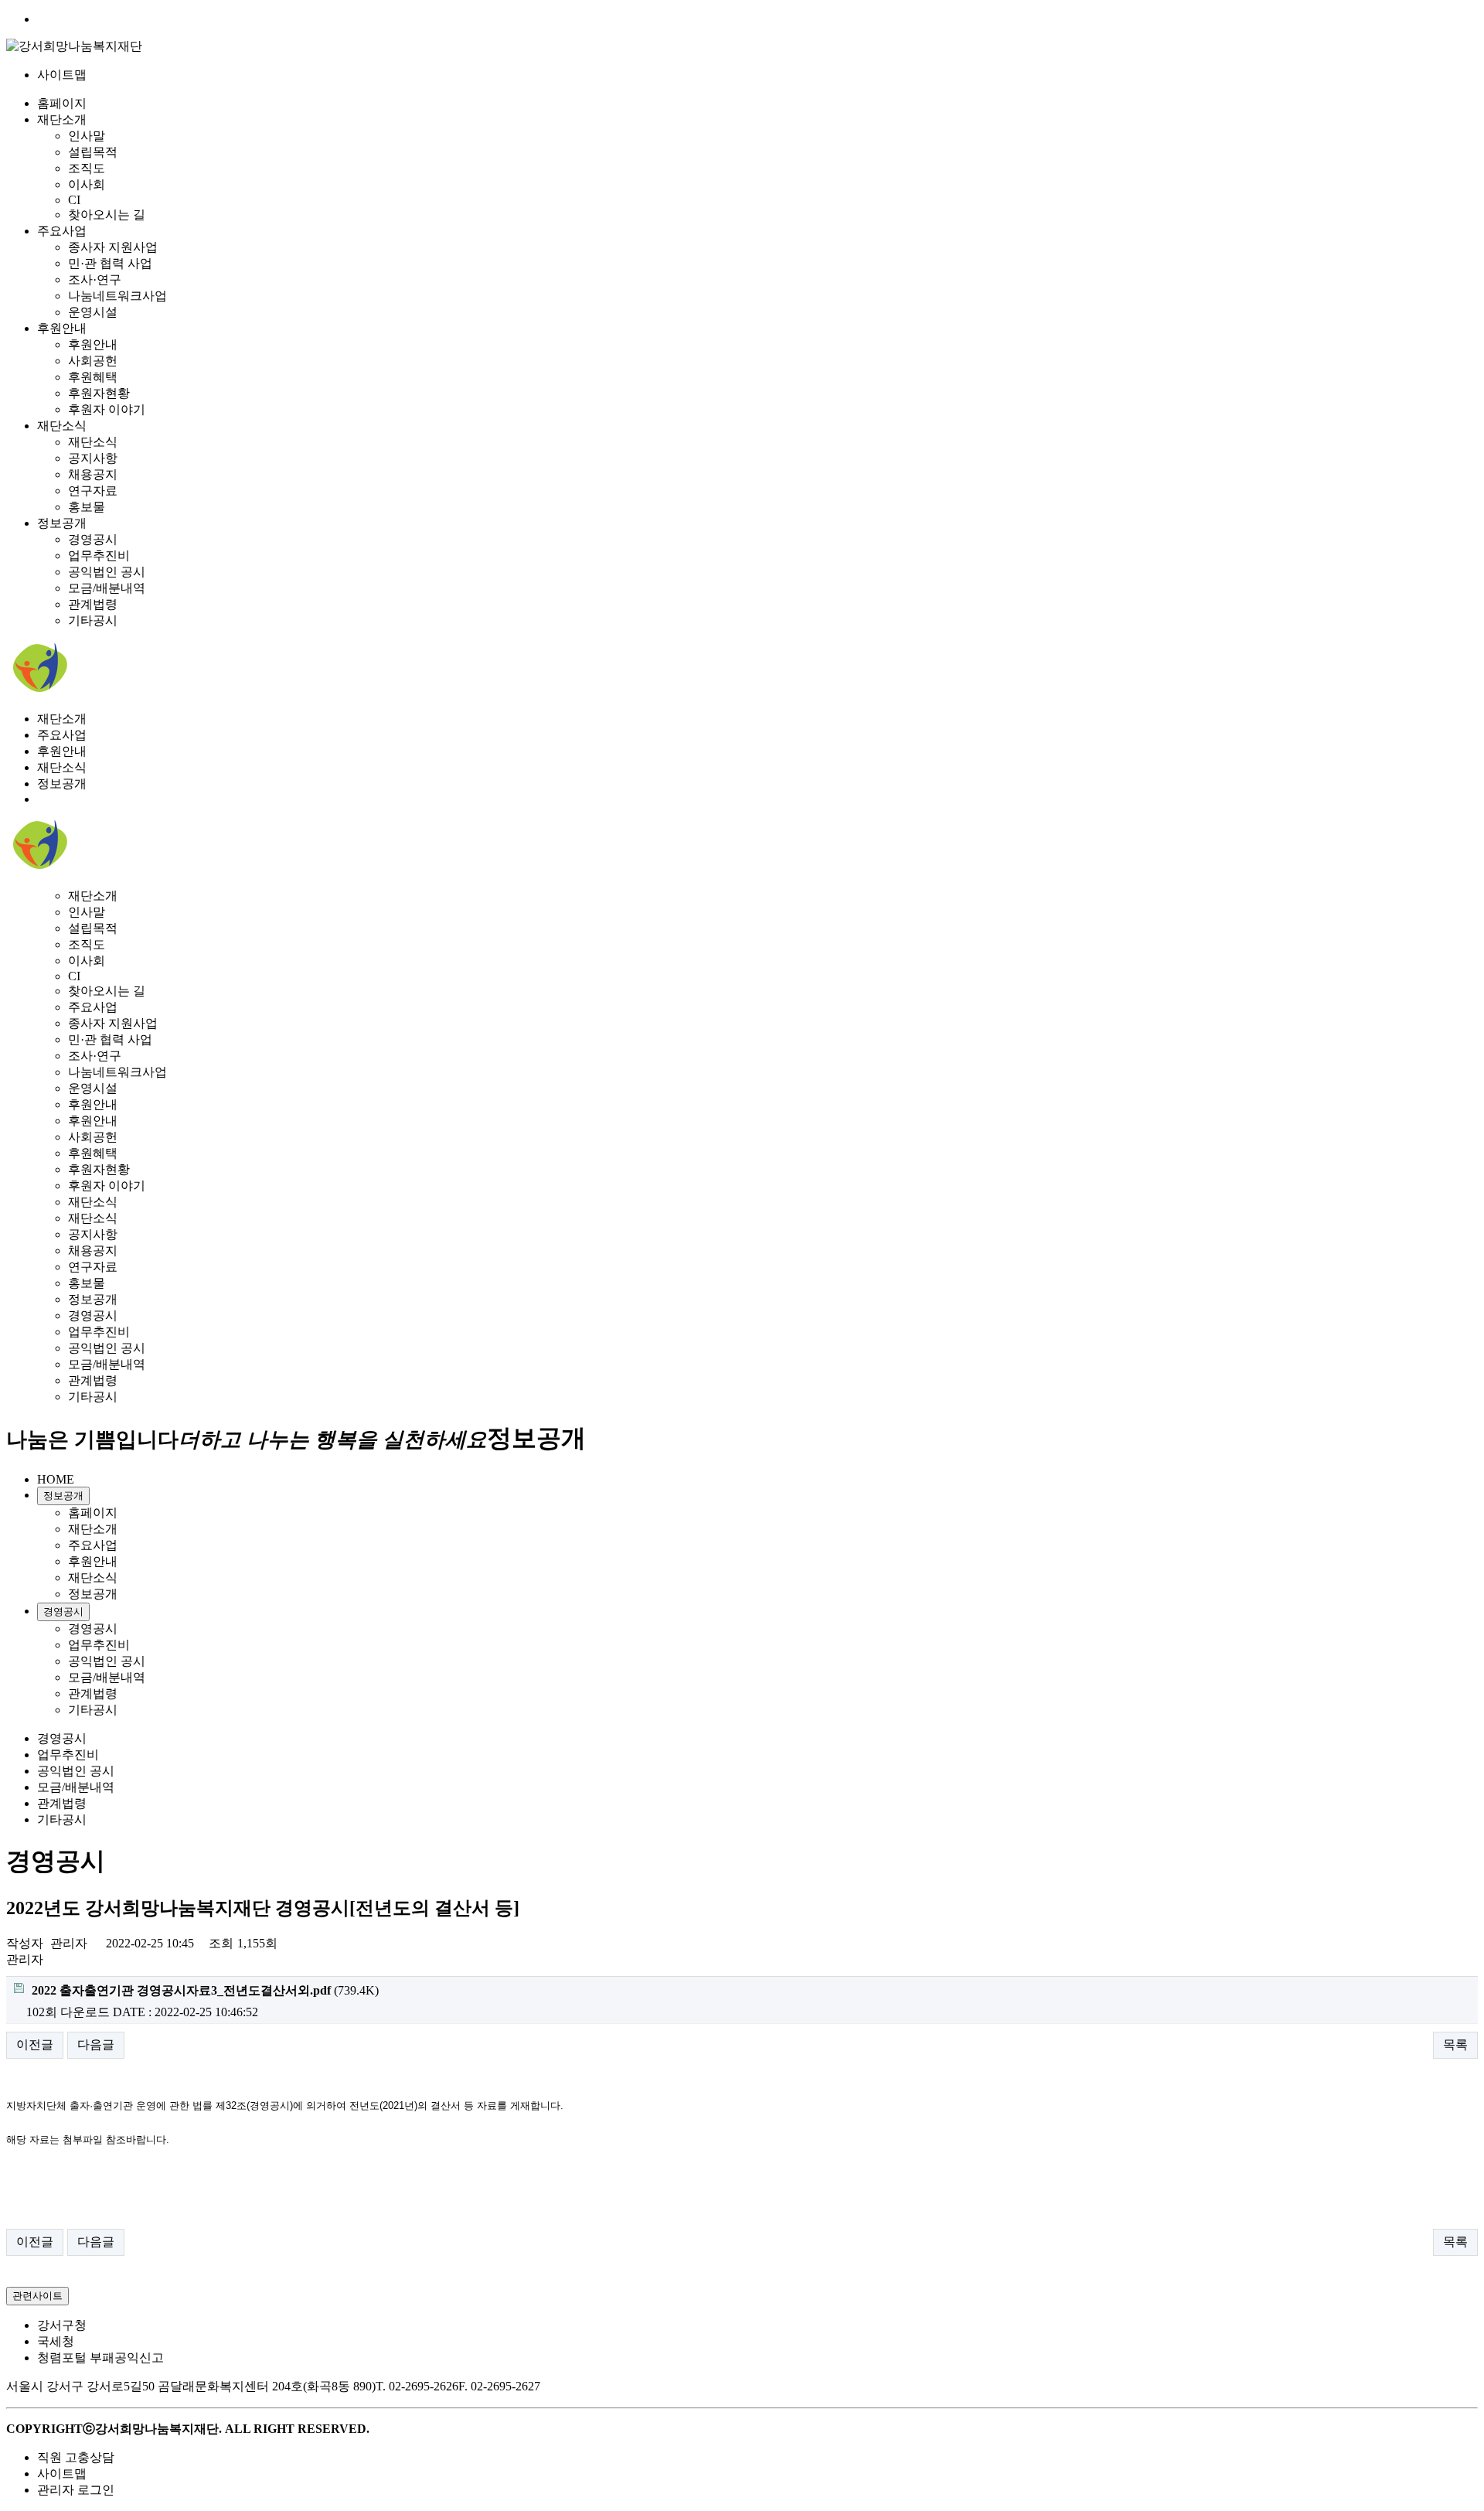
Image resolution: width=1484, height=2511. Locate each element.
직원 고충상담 (76, 2457)
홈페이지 (62, 103)
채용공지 (93, 474)
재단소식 (62, 426)
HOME (56, 1479)
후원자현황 (99, 393)
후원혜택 (93, 377)
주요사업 (62, 231)
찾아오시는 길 (107, 215)
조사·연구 (95, 279)
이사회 (87, 184)
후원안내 (62, 328)
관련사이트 (37, 2296)
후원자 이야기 (107, 409)
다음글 (96, 2044)
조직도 (87, 168)
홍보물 (87, 507)
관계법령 (93, 604)
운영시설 (93, 312)
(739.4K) (205, 1990)
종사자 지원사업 (113, 247)
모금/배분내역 (107, 588)
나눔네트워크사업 (117, 296)
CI (74, 200)
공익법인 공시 (107, 572)
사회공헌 (93, 361)
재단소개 (62, 119)
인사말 (87, 136)
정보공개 (62, 523)
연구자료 (93, 491)
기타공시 (93, 620)
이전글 (35, 2044)
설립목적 (93, 152)
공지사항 (93, 458)
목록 (1455, 2044)
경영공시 (93, 539)
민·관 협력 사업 (110, 263)
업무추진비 (99, 555)
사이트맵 (62, 75)
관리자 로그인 (76, 2490)
